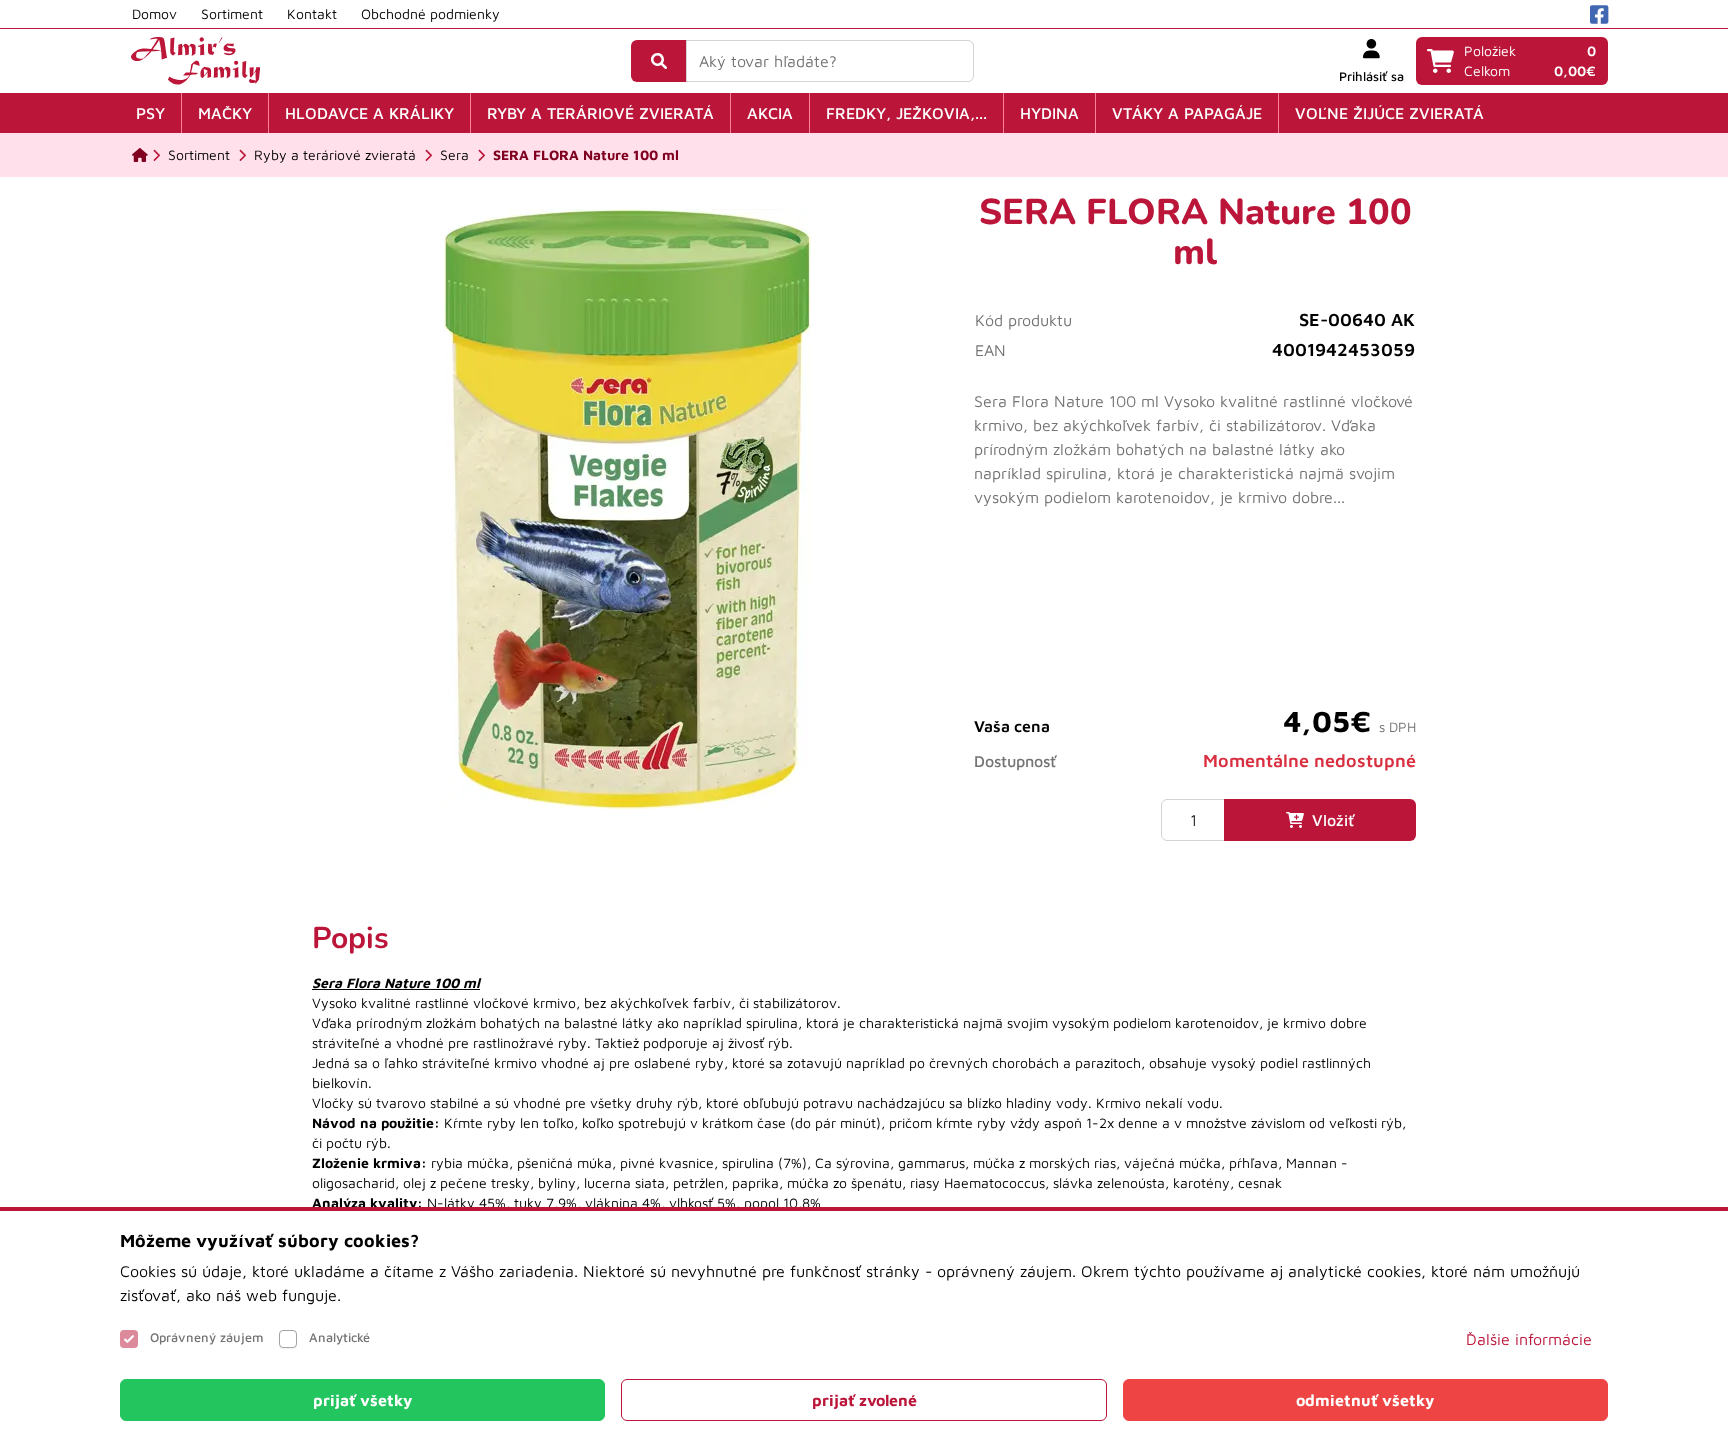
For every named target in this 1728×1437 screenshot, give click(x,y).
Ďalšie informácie (1529, 1339)
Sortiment (232, 13)
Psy (150, 113)
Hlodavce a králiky (369, 113)
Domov (154, 13)
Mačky (225, 113)
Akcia (770, 113)
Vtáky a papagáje (1187, 113)
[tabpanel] (864, 1087)
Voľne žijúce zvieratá (1389, 113)
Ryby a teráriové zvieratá (600, 113)
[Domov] (140, 155)
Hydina (1049, 113)
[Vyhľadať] (659, 61)
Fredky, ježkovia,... (906, 113)
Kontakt (312, 13)
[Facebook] (1599, 14)
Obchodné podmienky (430, 13)
